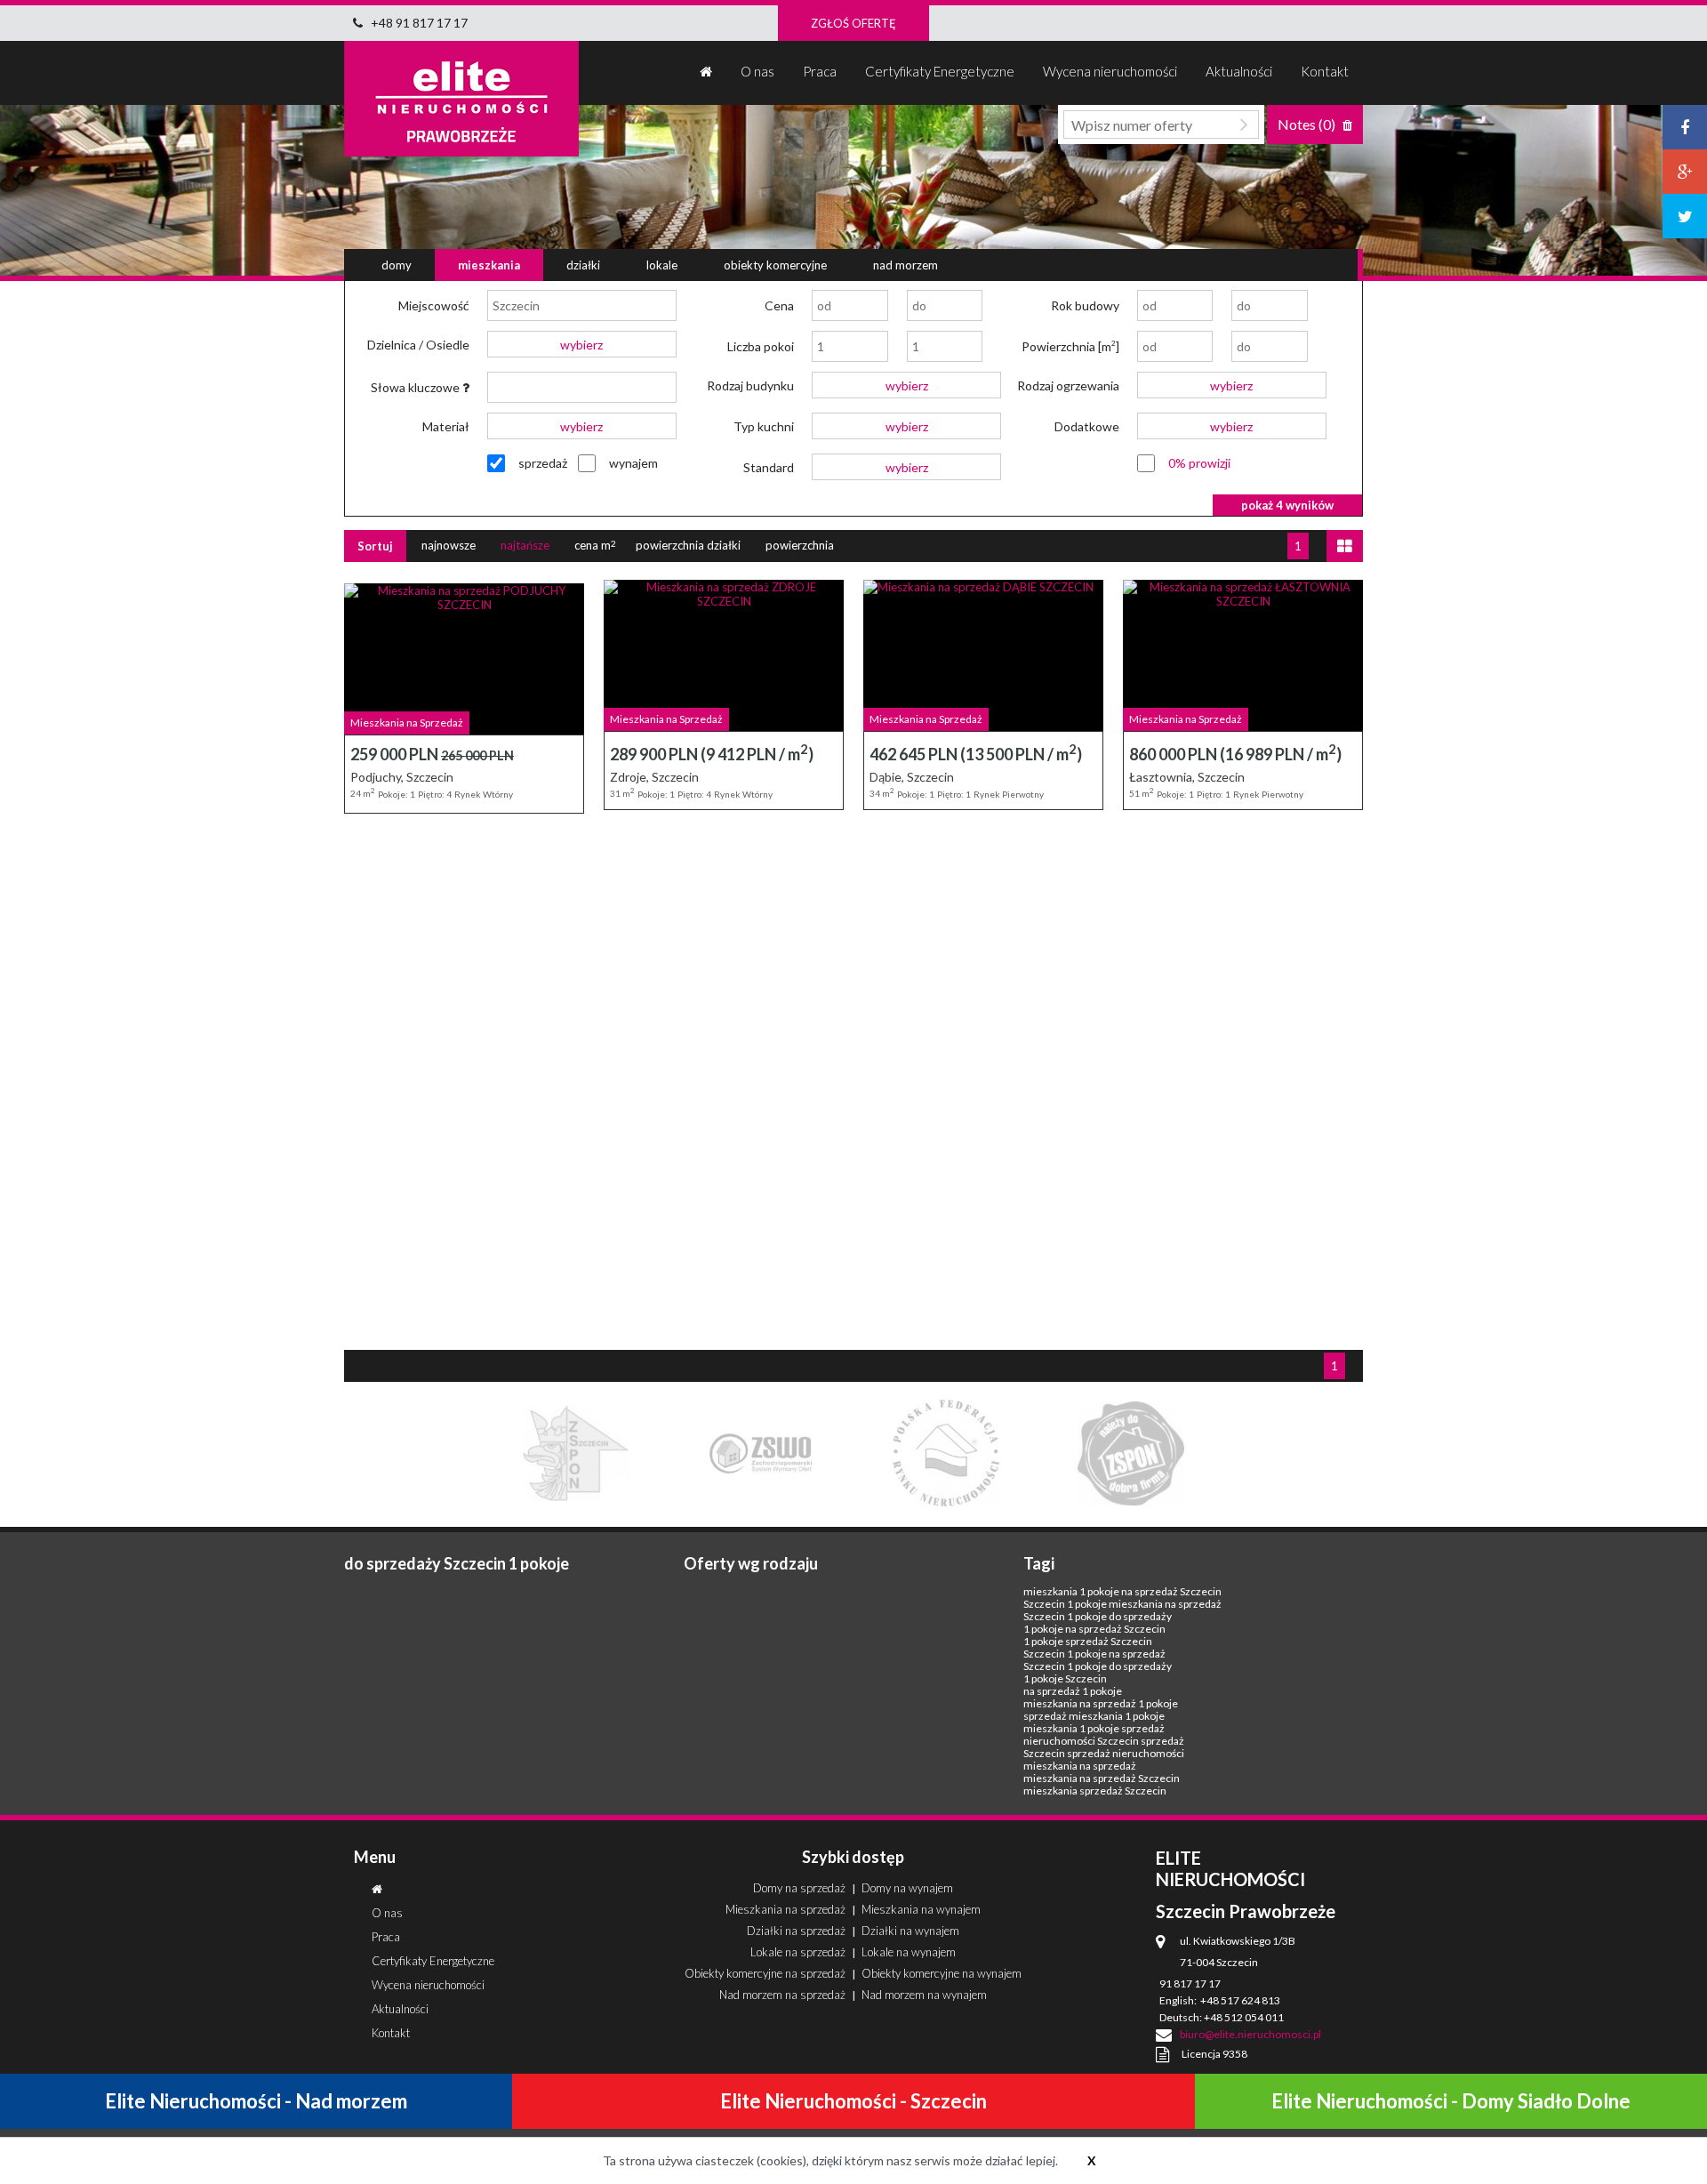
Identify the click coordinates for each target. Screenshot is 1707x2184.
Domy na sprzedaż (799, 1888)
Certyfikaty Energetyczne (940, 71)
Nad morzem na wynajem (924, 1995)
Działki (583, 265)
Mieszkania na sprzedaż (785, 1909)
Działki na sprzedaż (796, 1931)
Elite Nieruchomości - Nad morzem (256, 2101)
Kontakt (1325, 71)
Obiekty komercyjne (775, 265)
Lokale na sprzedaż (798, 1952)
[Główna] (706, 73)
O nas (757, 71)
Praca (820, 71)
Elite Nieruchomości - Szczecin (853, 2101)
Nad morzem (906, 265)
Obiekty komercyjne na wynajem (942, 1973)
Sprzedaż (543, 463)
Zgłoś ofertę (853, 23)
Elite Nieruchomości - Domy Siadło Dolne (1451, 2101)
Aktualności (1239, 71)
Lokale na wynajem (909, 1952)
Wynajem (633, 463)
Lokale (662, 265)
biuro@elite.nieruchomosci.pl (1250, 2034)
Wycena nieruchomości (1110, 71)
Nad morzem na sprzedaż (782, 1995)
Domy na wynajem (907, 1888)
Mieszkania (489, 265)
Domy (397, 265)
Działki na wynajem (910, 1931)
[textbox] (582, 305)
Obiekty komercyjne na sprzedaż (765, 1973)
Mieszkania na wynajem (921, 1909)
